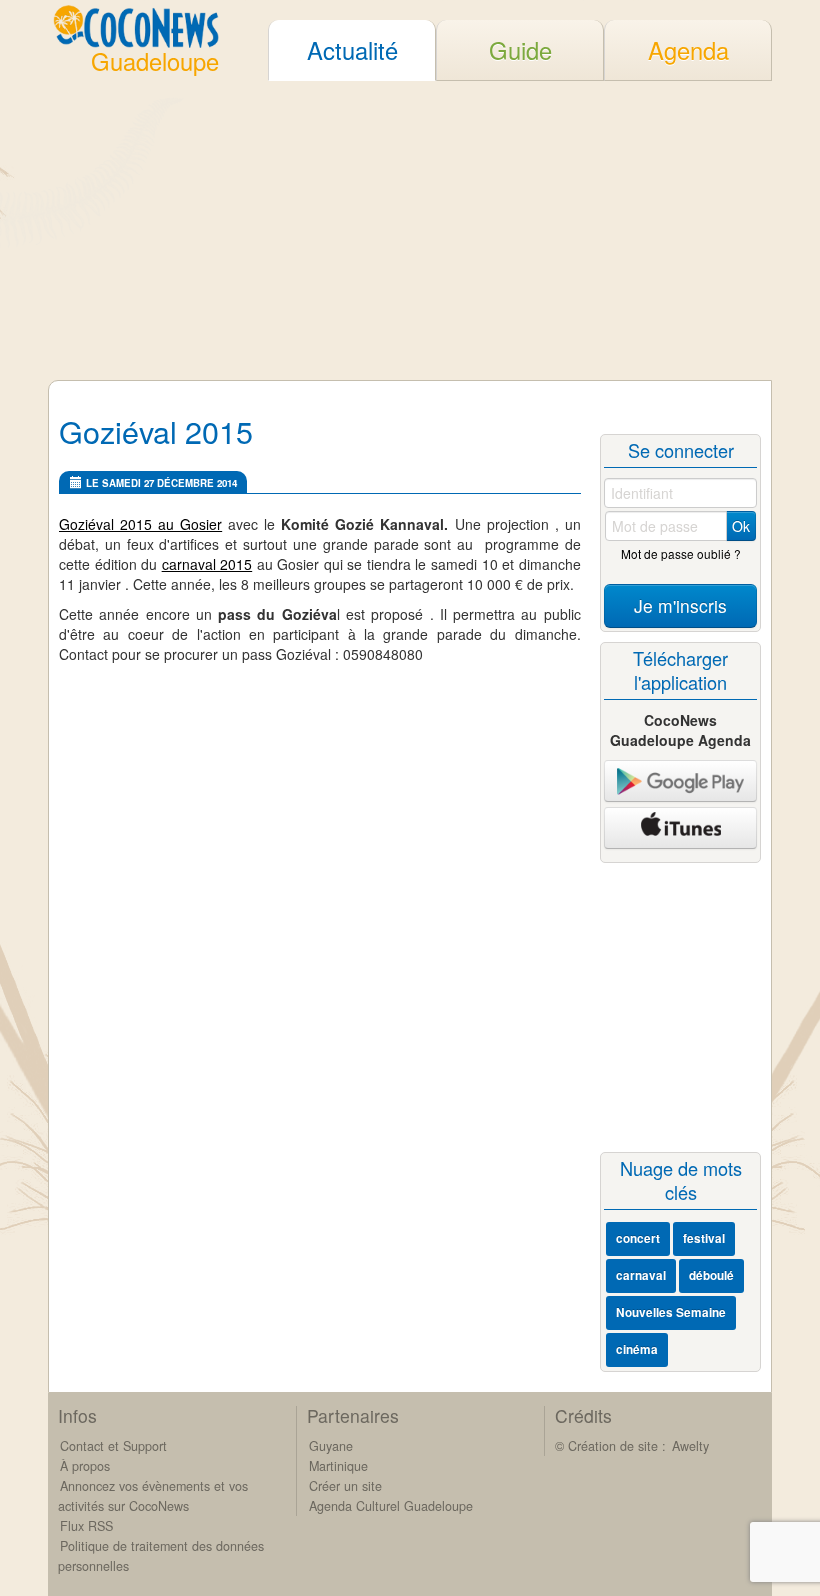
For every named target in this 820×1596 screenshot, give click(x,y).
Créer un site (345, 1486)
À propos (85, 1466)
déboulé (711, 1275)
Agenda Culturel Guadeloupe (391, 1506)
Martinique (338, 1466)
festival (704, 1238)
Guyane (331, 1446)
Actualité (352, 50)
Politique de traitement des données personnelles (161, 1556)
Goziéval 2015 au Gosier (140, 524)
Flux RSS (86, 1526)
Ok (741, 526)
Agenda (688, 50)
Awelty (690, 1446)
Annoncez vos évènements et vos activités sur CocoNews (153, 1496)
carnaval (641, 1275)
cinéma (637, 1349)
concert (638, 1238)
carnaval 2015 (207, 564)
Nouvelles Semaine (671, 1312)
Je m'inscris (680, 605)
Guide (520, 50)
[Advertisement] (410, 230)
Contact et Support (113, 1446)
